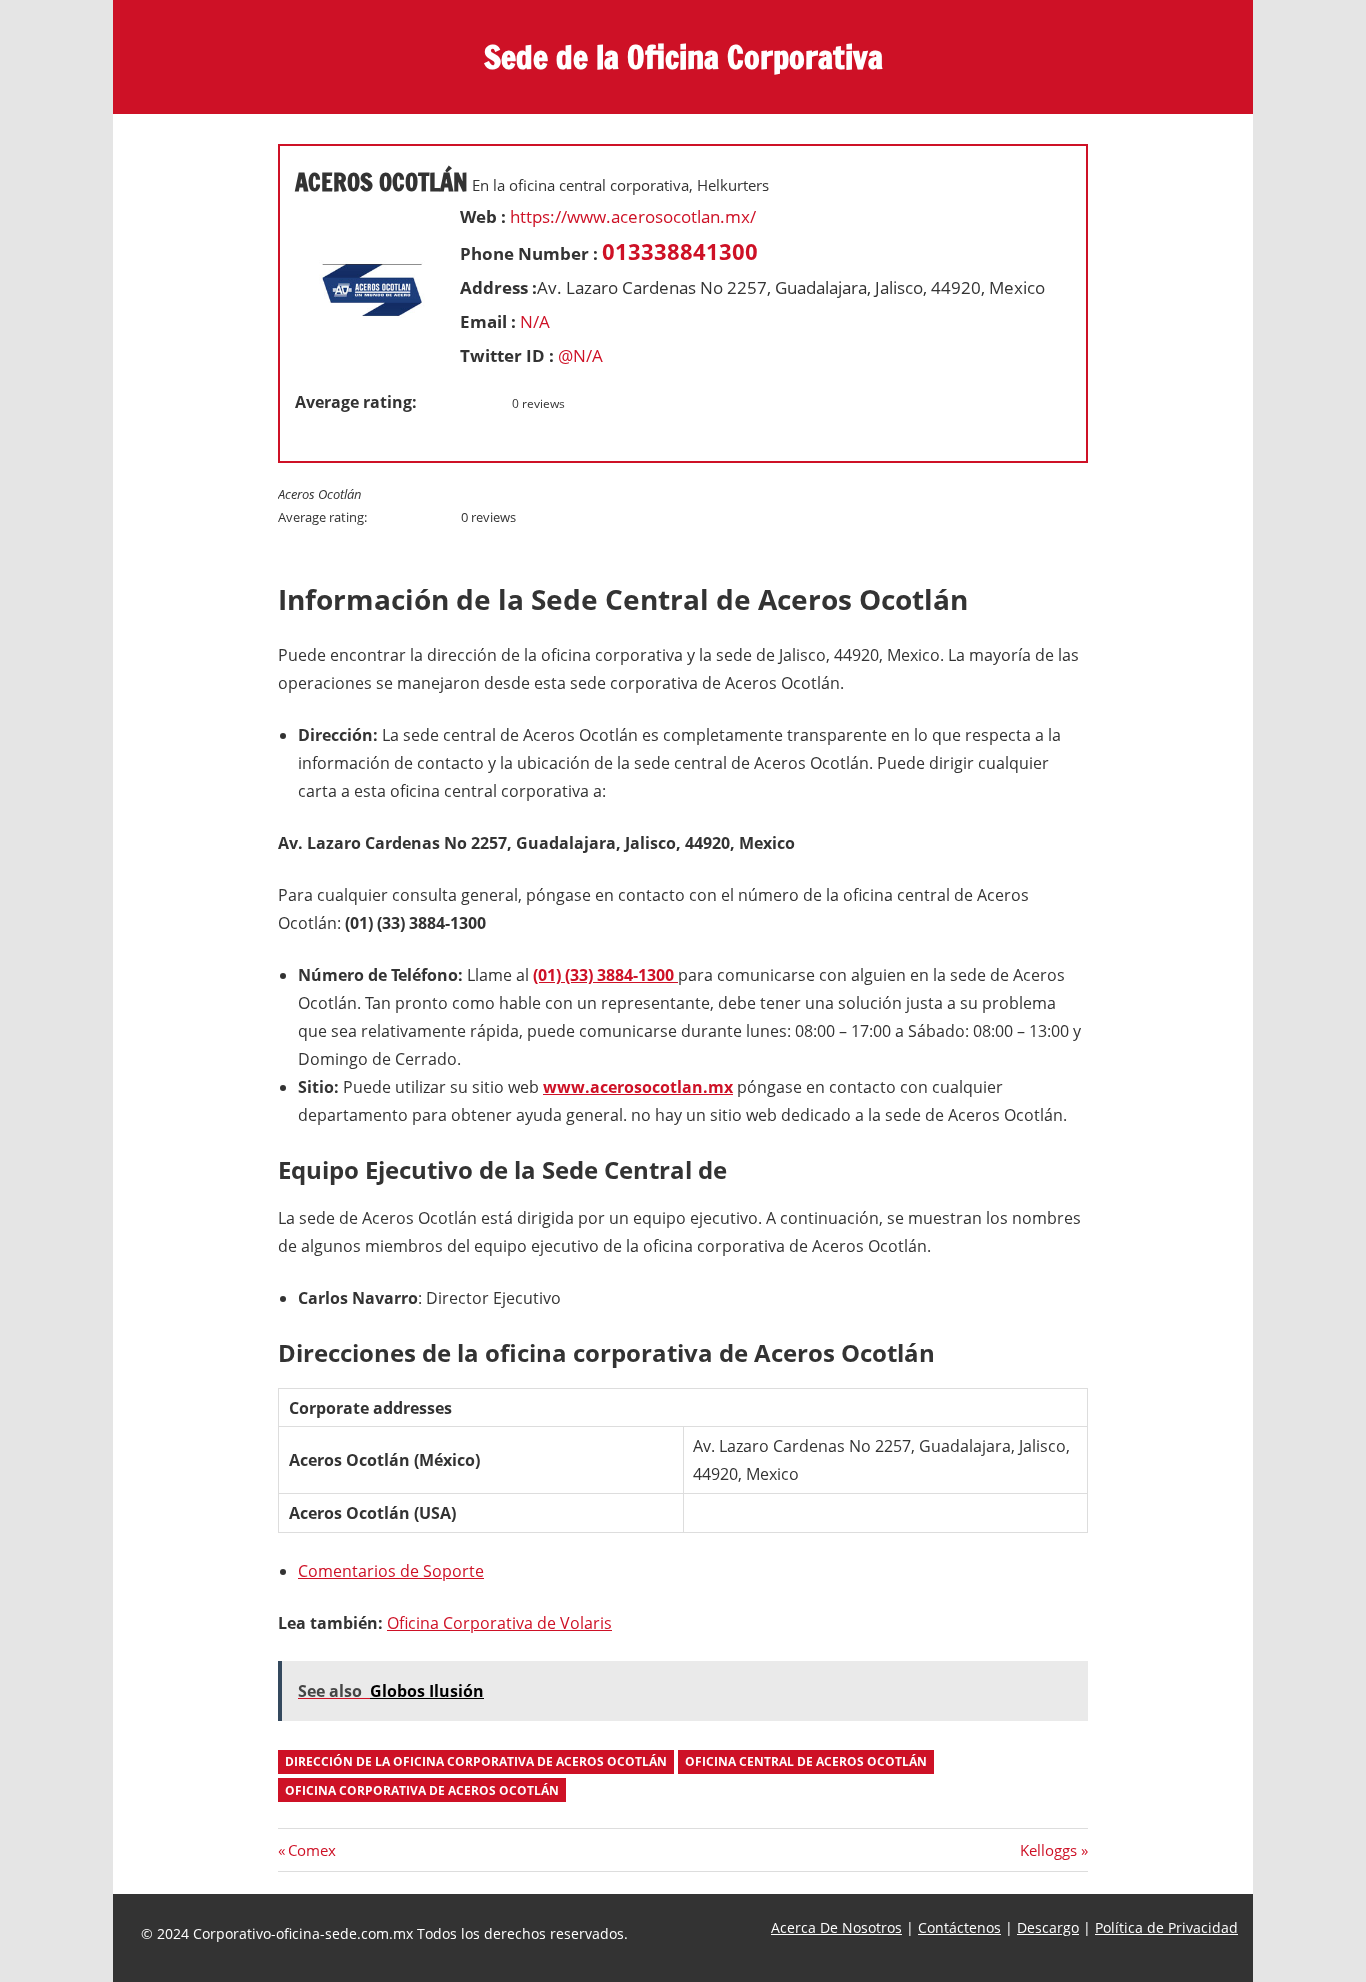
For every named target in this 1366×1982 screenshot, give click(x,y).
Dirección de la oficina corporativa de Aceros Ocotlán (476, 1761)
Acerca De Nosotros (836, 1927)
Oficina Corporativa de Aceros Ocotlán (422, 1790)
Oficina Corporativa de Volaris (499, 1623)
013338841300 (680, 251)
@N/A (580, 355)
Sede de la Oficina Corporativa (683, 57)
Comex (311, 1850)
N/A (535, 321)
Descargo (1048, 1927)
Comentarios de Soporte (391, 1571)
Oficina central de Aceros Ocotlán (806, 1761)
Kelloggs (1048, 1850)
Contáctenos (959, 1927)
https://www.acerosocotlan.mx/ (633, 216)
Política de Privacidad (1166, 1927)
